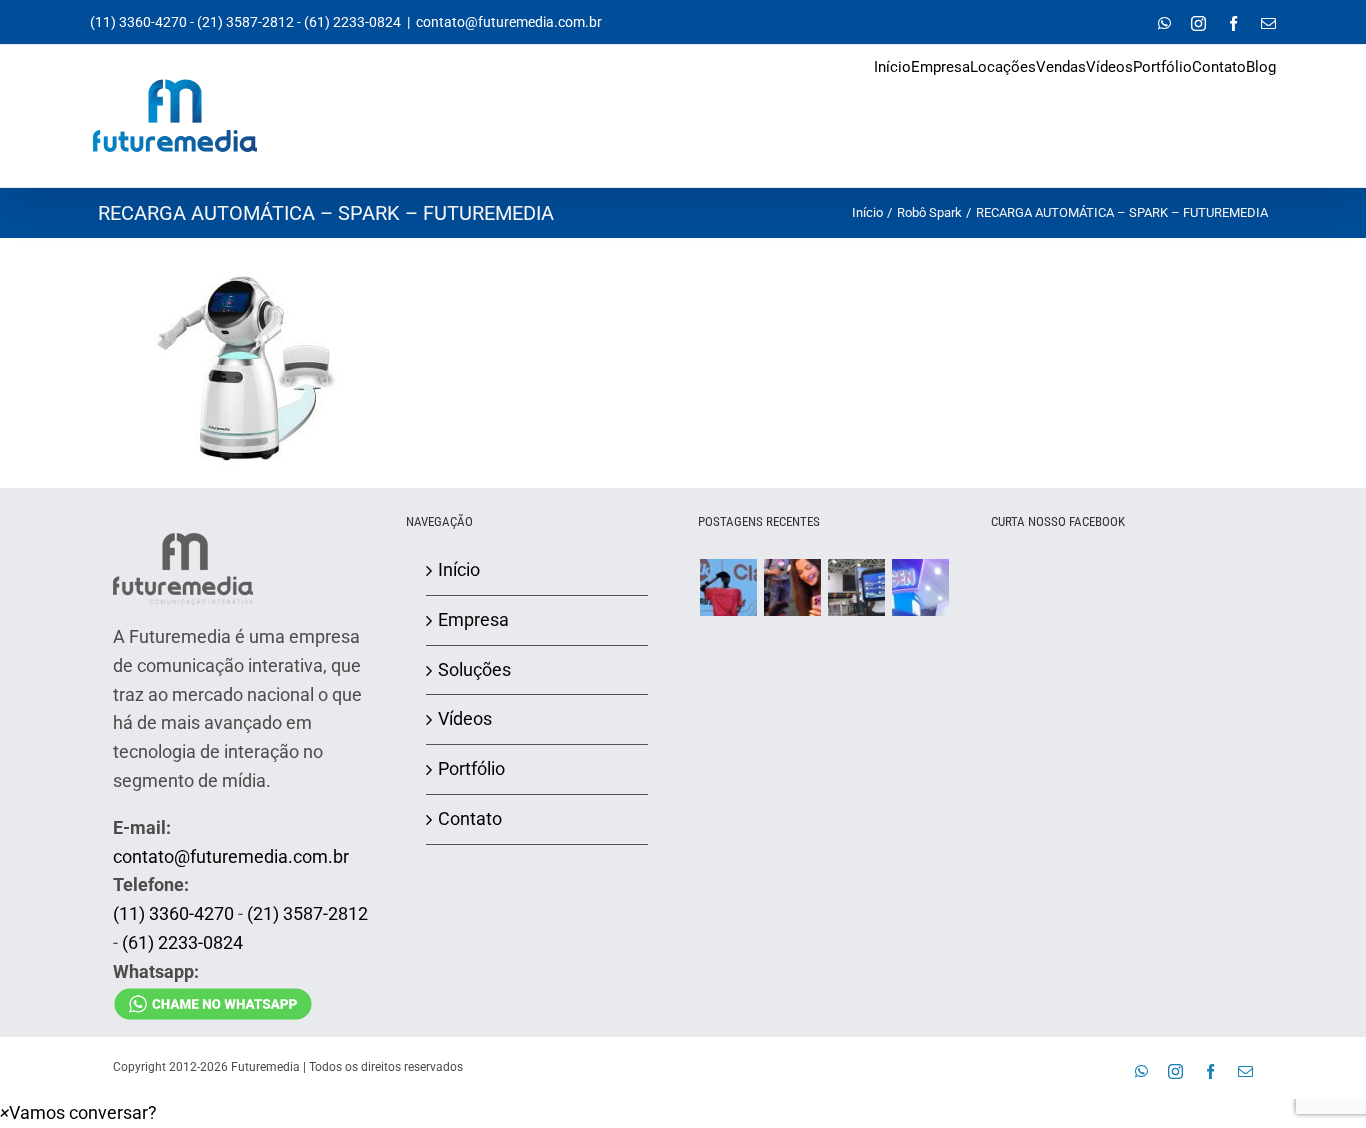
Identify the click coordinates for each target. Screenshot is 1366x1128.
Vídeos (465, 718)
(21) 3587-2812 (245, 22)
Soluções (474, 669)
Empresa (473, 619)
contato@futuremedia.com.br (509, 22)
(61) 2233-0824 (352, 22)
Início (459, 569)
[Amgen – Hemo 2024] (920, 587)
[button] (78, 1112)
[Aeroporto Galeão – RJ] (856, 587)
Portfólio (471, 768)
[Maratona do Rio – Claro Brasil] (728, 587)
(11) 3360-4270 (138, 22)
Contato (470, 818)
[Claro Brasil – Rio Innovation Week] (792, 587)
